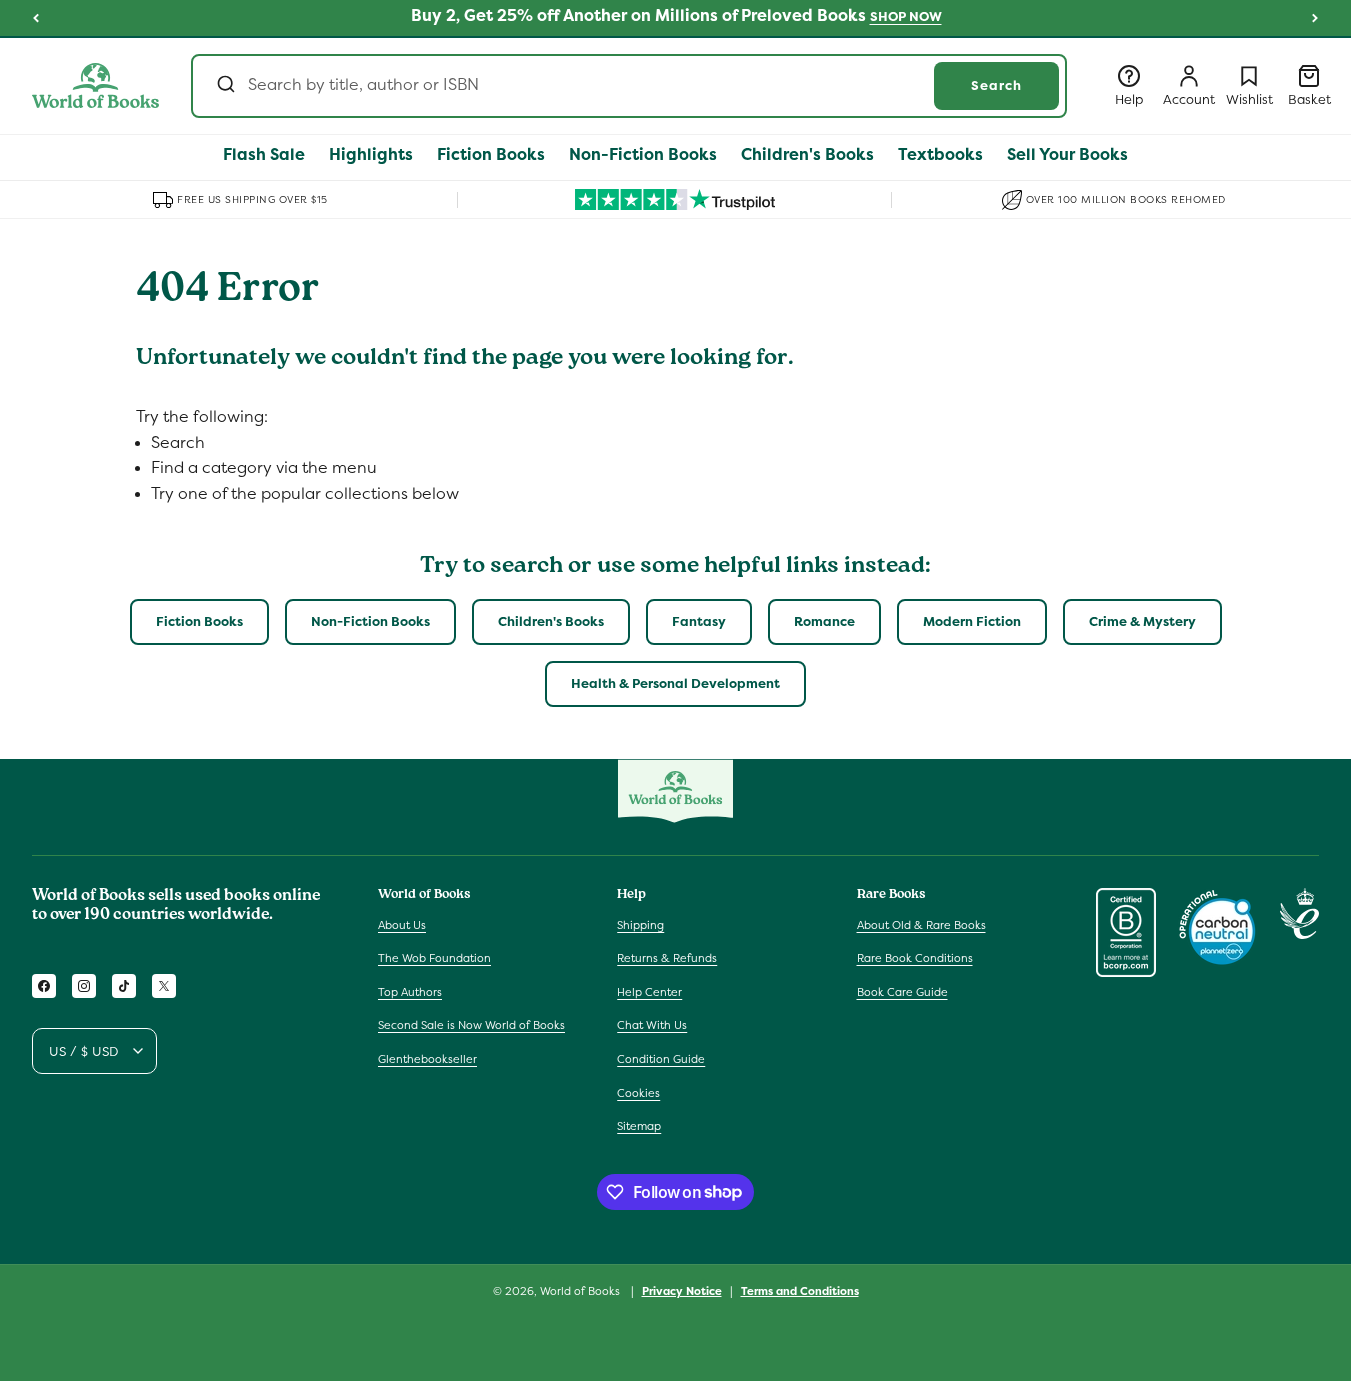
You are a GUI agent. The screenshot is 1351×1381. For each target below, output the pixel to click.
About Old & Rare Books (921, 924)
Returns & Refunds (667, 958)
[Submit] (224, 86)
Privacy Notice (682, 1290)
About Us (402, 924)
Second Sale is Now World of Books (471, 1025)
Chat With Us (652, 1025)
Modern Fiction (972, 621)
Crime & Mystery (1142, 621)
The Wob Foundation (434, 958)
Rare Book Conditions (915, 958)
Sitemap (639, 1126)
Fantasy (699, 621)
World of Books (581, 1291)
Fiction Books (199, 621)
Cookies (638, 1092)
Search (996, 85)
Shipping (640, 924)
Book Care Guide (902, 992)
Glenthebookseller (427, 1059)
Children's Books (551, 621)
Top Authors (410, 992)
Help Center (649, 992)
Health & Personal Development (675, 683)
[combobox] (629, 86)
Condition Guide (661, 1059)
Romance (824, 621)
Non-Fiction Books (370, 621)
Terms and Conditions (800, 1290)
